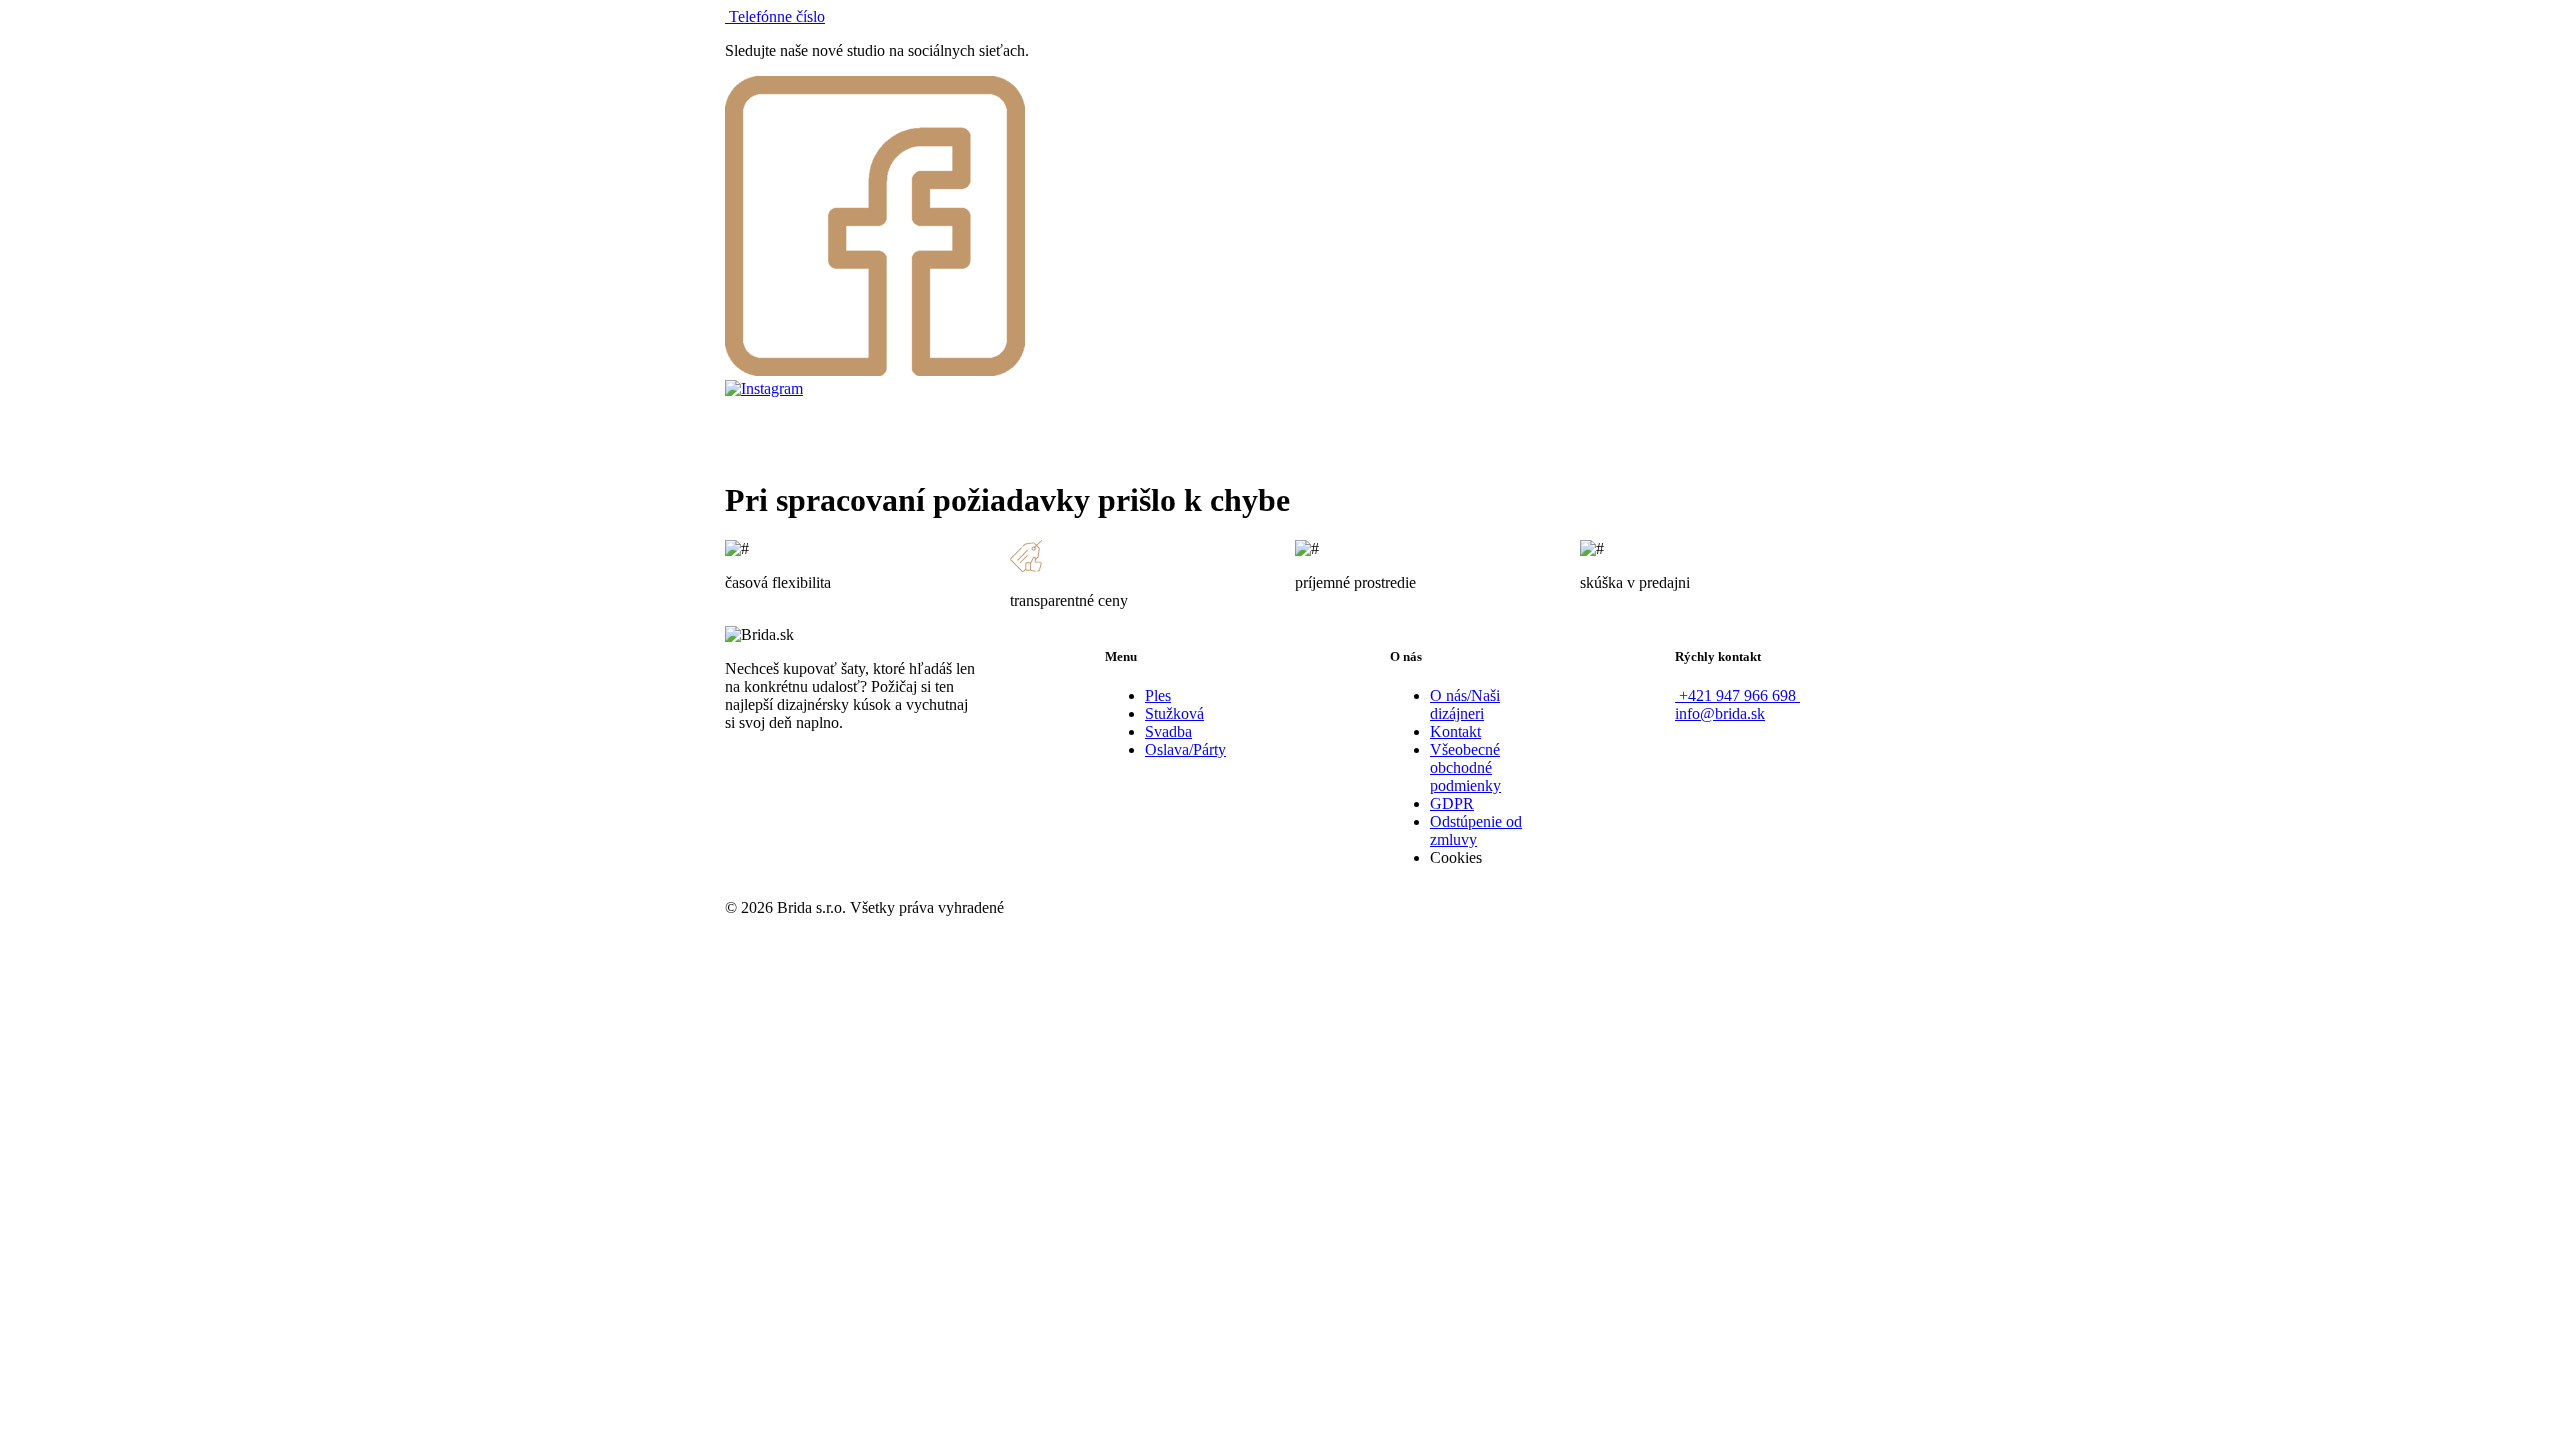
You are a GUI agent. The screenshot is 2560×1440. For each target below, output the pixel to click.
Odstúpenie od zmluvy (1476, 830)
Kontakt (1455, 731)
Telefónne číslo (775, 16)
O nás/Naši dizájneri (1465, 704)
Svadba (1168, 731)
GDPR (1452, 803)
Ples (1158, 695)
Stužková (1174, 713)
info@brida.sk (1720, 713)
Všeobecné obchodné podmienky (1465, 767)
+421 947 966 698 (1737, 695)
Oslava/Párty (1185, 749)
